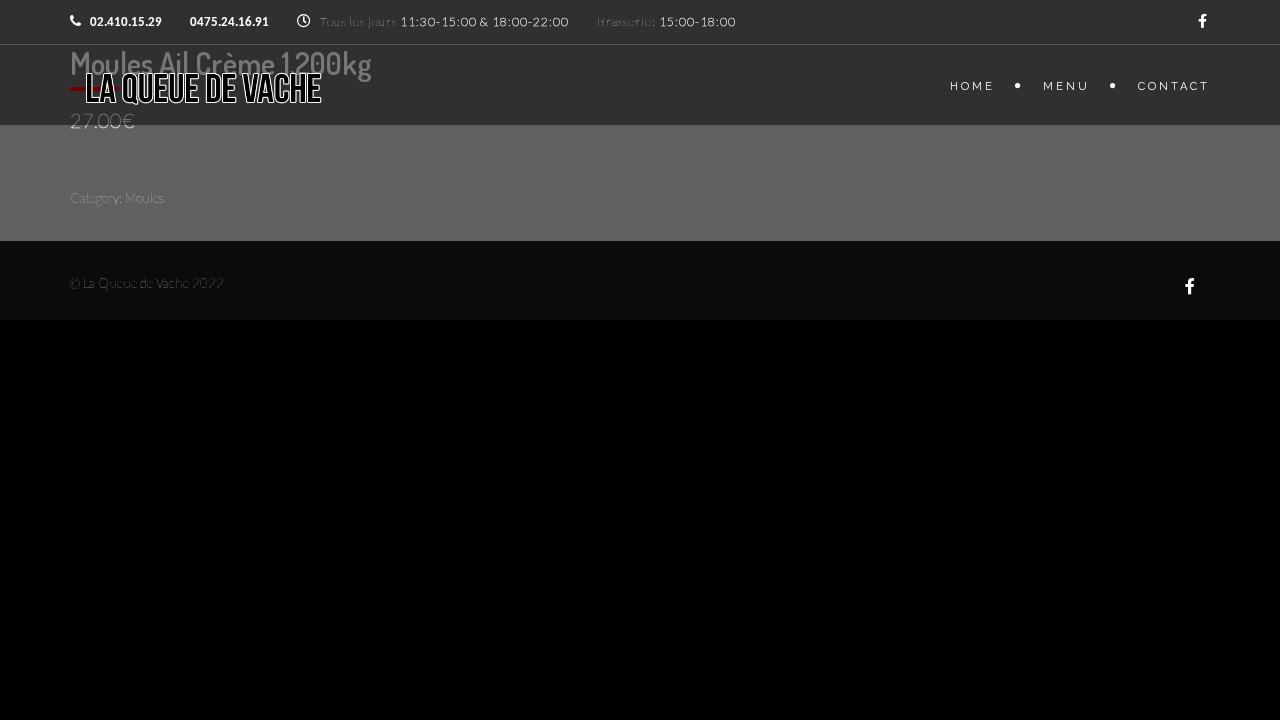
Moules (144, 198)
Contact (1174, 86)
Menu (1066, 86)
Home (972, 86)
